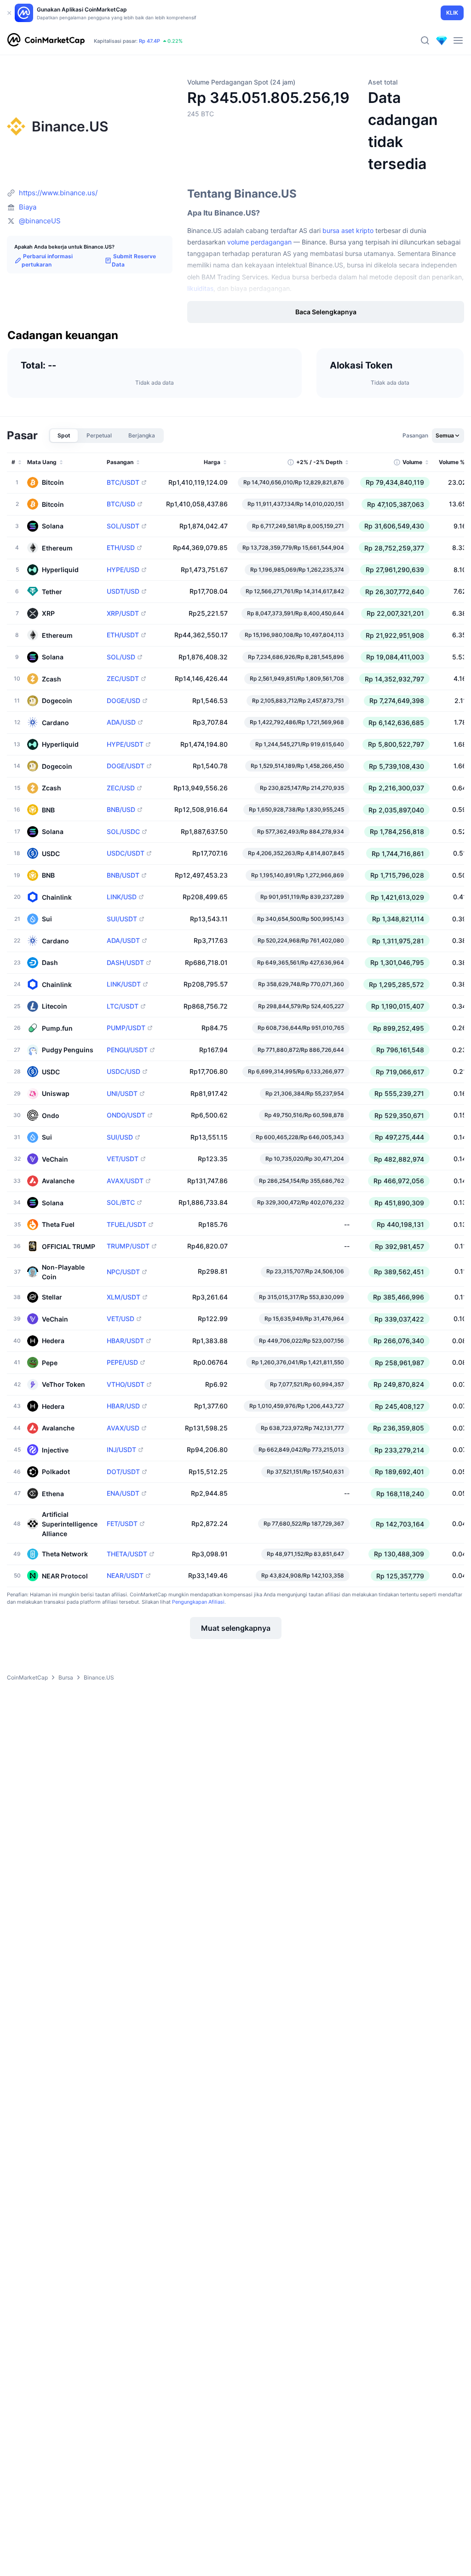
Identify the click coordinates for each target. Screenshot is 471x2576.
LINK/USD (122, 897)
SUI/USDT (122, 919)
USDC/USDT (126, 853)
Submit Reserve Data (134, 261)
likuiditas (200, 288)
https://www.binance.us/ (58, 193)
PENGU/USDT (127, 1050)
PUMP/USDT (126, 1028)
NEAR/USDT (125, 1576)
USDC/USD (123, 1072)
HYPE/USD (123, 570)
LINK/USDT (124, 984)
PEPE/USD (122, 1362)
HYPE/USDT (125, 744)
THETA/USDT (127, 1554)
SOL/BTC (121, 1203)
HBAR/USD (123, 1406)
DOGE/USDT (126, 766)
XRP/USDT (123, 613)
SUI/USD (120, 1137)
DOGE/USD (123, 701)
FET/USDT (122, 1524)
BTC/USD (121, 504)
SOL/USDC (123, 832)
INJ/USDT (121, 1450)
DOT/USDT (123, 1472)
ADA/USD (121, 722)
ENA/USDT (123, 1493)
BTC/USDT (123, 482)
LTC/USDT (123, 1006)
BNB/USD (121, 810)
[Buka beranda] (46, 40)
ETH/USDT (123, 635)
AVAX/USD (123, 1428)
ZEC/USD (121, 788)
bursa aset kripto (348, 230)
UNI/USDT (122, 1094)
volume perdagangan (259, 242)
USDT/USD (123, 591)
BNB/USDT (123, 875)
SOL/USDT (123, 526)
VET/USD (121, 1319)
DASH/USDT (125, 963)
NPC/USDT (123, 1272)
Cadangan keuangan (63, 336)
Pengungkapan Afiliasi (198, 1602)
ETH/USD (121, 548)
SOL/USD (121, 657)
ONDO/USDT (126, 1115)
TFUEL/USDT (126, 1225)
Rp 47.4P (149, 41)
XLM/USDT (123, 1297)
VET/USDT (123, 1159)
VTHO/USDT (126, 1384)
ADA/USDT (123, 941)
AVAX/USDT (125, 1181)
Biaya (28, 207)
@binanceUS (40, 221)
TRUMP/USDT (128, 1246)
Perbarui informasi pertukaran (47, 261)
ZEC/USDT (123, 679)
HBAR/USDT (125, 1341)
